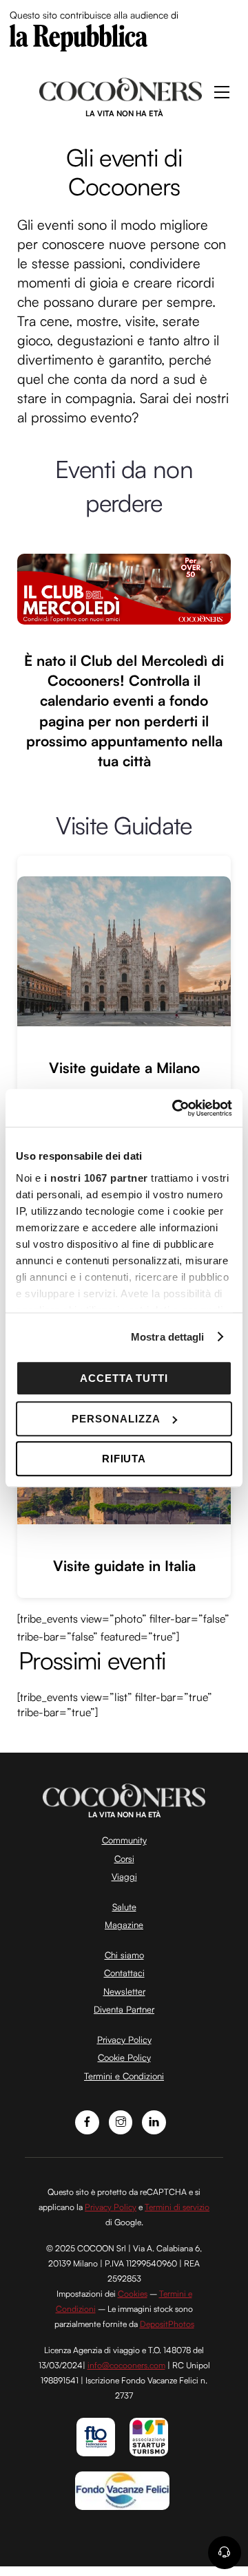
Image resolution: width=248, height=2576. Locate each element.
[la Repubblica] (79, 36)
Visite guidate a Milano (124, 1068)
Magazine (124, 1925)
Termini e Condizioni (124, 2076)
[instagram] (121, 2121)
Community (124, 1840)
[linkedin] (154, 2121)
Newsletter (124, 1991)
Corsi (124, 1859)
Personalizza (116, 1419)
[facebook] (87, 2121)
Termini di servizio (177, 2207)
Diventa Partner (124, 2009)
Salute (124, 1907)
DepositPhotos (167, 2324)
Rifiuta (124, 1459)
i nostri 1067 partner (96, 1178)
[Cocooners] (121, 96)
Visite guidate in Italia (124, 1566)
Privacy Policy (124, 2039)
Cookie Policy (124, 2057)
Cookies (133, 2294)
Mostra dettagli (168, 1337)
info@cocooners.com (126, 2365)
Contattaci (124, 1973)
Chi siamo (124, 1955)
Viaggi (124, 1876)
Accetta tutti (124, 1378)
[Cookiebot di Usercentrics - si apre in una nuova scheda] (175, 1108)
